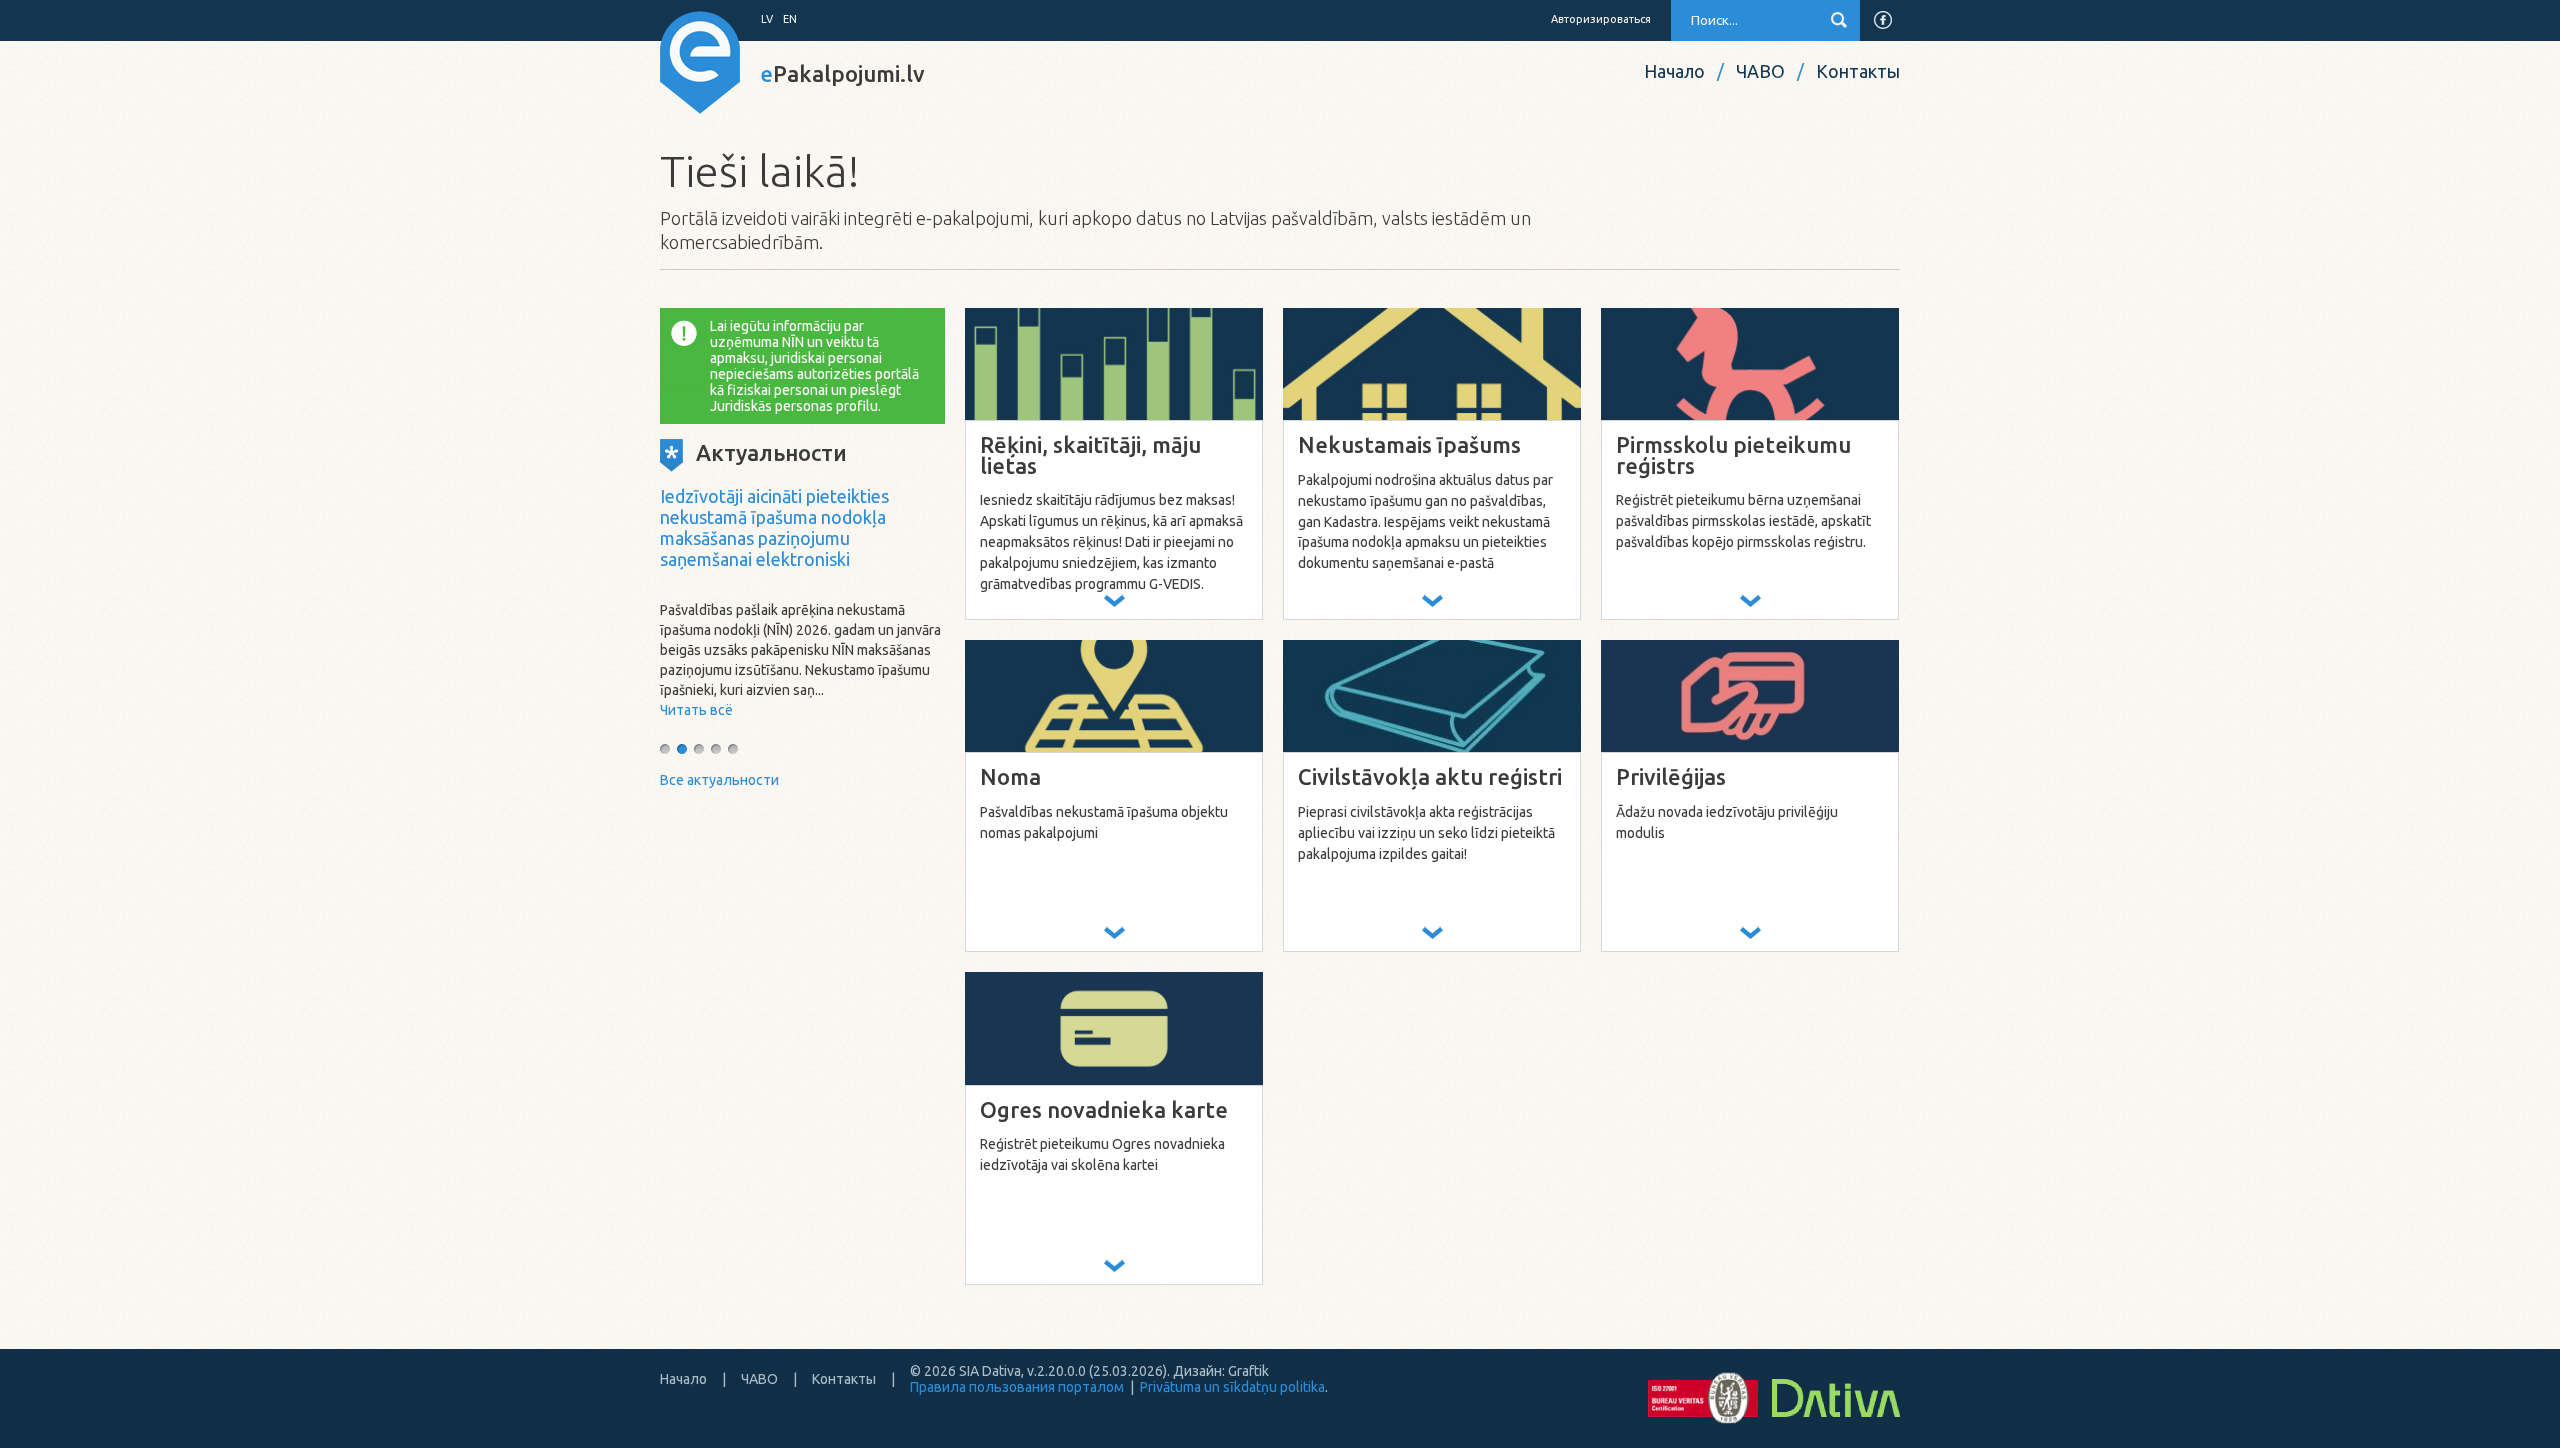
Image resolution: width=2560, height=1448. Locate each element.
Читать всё (696, 710)
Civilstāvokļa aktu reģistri (1430, 777)
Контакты (1858, 71)
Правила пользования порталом (1017, 1387)
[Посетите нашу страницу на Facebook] (1883, 20)
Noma (1010, 777)
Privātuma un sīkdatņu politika (1232, 1387)
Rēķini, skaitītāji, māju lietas (1090, 456)
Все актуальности (719, 780)
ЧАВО (1760, 71)
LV (767, 19)
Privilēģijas (1671, 777)
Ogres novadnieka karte (1104, 1110)
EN (790, 19)
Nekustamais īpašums (1409, 445)
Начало (1674, 71)
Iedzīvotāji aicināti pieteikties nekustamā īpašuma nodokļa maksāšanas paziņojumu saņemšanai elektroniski (774, 527)
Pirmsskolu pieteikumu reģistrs (1733, 456)
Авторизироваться (1601, 19)
